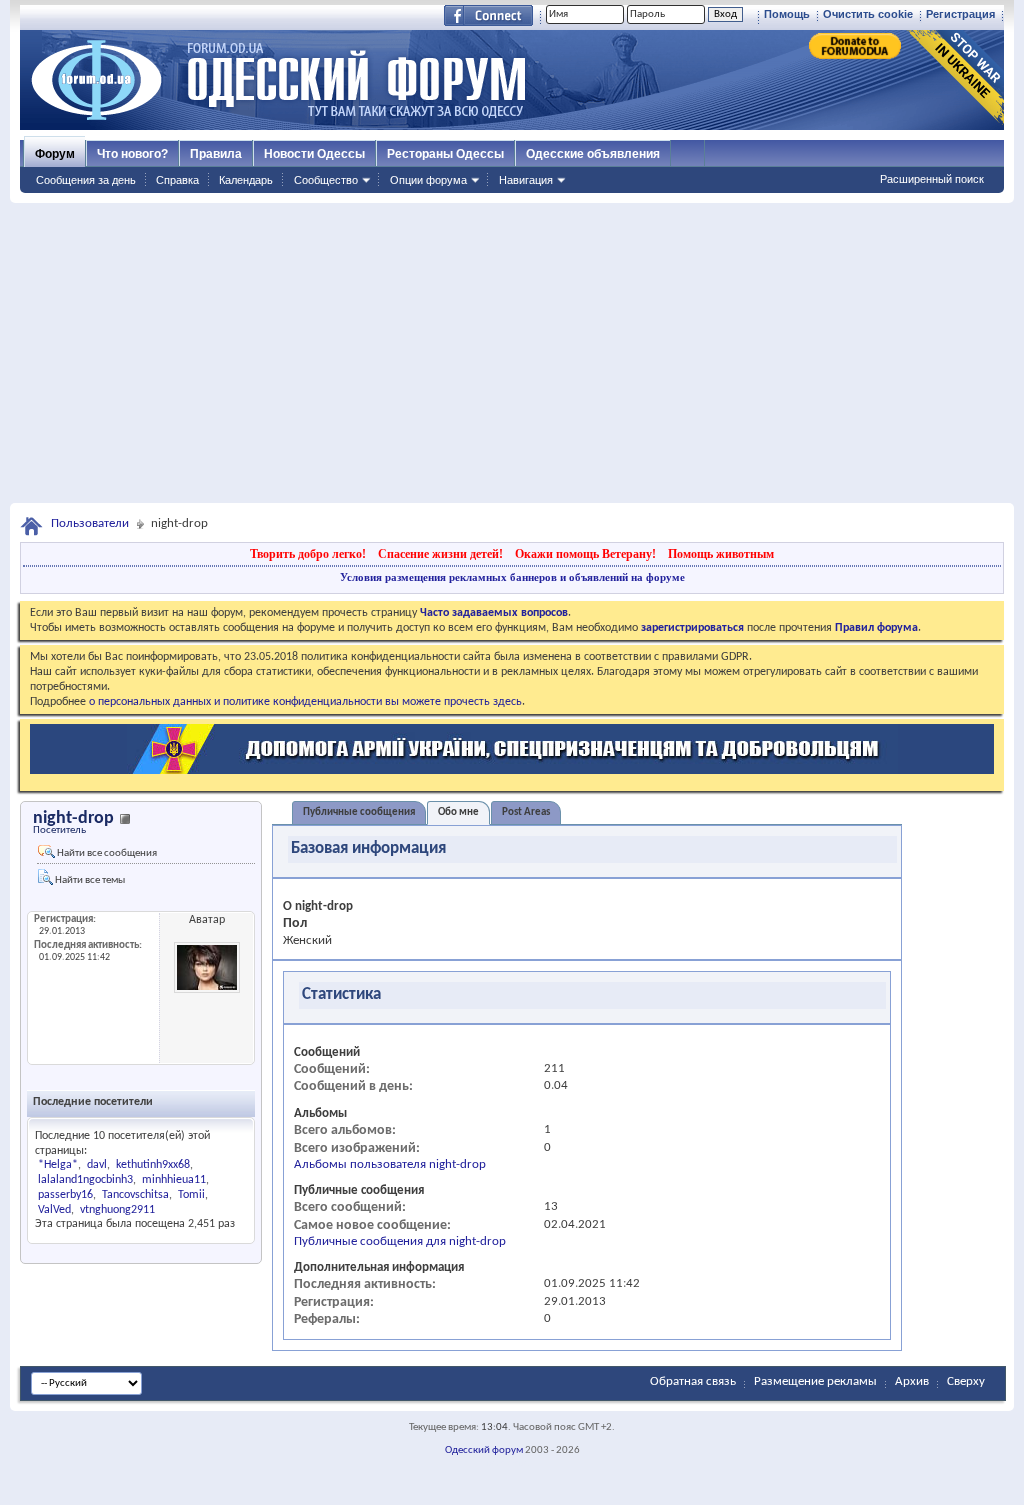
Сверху (966, 1381)
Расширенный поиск (932, 179)
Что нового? (132, 154)
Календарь (246, 180)
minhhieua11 (174, 1180)
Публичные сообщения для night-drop (400, 1241)
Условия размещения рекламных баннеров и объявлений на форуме (512, 577)
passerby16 (65, 1195)
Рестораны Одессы (445, 154)
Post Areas (526, 812)
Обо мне (458, 812)
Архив (912, 1381)
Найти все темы (89, 880)
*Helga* (58, 1165)
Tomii (191, 1195)
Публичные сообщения (359, 812)
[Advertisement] (512, 353)
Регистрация (960, 14)
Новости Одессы (314, 154)
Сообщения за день (86, 180)
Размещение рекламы (815, 1381)
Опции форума (428, 180)
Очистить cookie (868, 14)
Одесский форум (484, 1450)
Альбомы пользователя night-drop (390, 1164)
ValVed (54, 1210)
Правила (216, 154)
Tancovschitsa (135, 1195)
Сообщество (326, 180)
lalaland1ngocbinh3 (85, 1180)
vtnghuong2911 (117, 1210)
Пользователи (90, 523)
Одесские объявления (593, 154)
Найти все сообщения (106, 853)
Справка (177, 180)
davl (97, 1165)
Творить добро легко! (308, 554)
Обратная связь (693, 1381)
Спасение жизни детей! (440, 554)
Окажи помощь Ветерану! (585, 554)
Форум (55, 154)
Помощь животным (721, 554)
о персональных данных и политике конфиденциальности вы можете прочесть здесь (305, 702)
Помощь (787, 14)
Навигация (526, 180)
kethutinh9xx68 (153, 1165)
